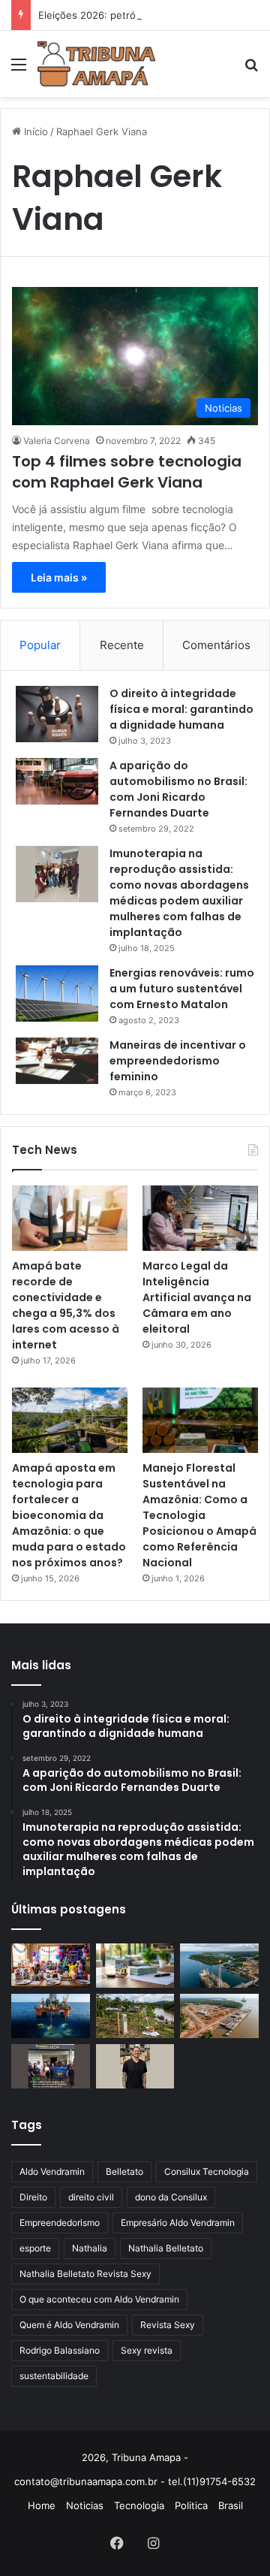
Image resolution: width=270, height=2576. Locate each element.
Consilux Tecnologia (207, 2171)
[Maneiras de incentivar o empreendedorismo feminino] (57, 1061)
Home (42, 2505)
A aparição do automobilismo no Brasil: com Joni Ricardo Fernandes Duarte (178, 789)
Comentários (216, 645)
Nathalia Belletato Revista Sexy (85, 2274)
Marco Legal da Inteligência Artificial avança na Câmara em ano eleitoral (197, 1297)
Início (34, 131)
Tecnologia (139, 2505)
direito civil (91, 2197)
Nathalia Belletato (166, 2248)
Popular (40, 645)
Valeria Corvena (57, 441)
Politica (191, 2505)
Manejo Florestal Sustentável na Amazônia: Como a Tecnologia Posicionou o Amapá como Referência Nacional (199, 1515)
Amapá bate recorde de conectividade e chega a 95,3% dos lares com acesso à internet (66, 1305)
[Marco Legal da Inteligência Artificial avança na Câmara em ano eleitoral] (200, 1218)
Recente (122, 645)
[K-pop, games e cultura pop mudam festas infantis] (51, 1966)
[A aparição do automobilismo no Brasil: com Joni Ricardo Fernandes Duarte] (57, 781)
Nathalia (90, 2248)
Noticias (85, 2505)
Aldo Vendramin (52, 2171)
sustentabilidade (54, 2376)
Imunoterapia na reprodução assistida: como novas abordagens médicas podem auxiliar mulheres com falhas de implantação (179, 893)
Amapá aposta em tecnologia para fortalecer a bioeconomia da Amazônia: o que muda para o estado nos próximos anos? (69, 1515)
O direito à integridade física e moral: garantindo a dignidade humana (181, 709)
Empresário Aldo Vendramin (178, 2223)
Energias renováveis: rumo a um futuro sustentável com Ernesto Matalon (182, 989)
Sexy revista (147, 2350)
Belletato (124, 2171)
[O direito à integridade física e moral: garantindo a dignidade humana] (57, 714)
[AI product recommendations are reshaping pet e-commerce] (135, 2066)
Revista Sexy (168, 2325)
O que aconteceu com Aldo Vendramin (99, 2299)
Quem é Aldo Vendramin (69, 2325)
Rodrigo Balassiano (60, 2350)
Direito (33, 2197)
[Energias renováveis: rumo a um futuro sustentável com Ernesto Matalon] (57, 994)
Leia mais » (59, 577)
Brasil (231, 2505)
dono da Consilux (171, 2197)
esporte (35, 2248)
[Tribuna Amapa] (96, 64)
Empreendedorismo (60, 2223)
